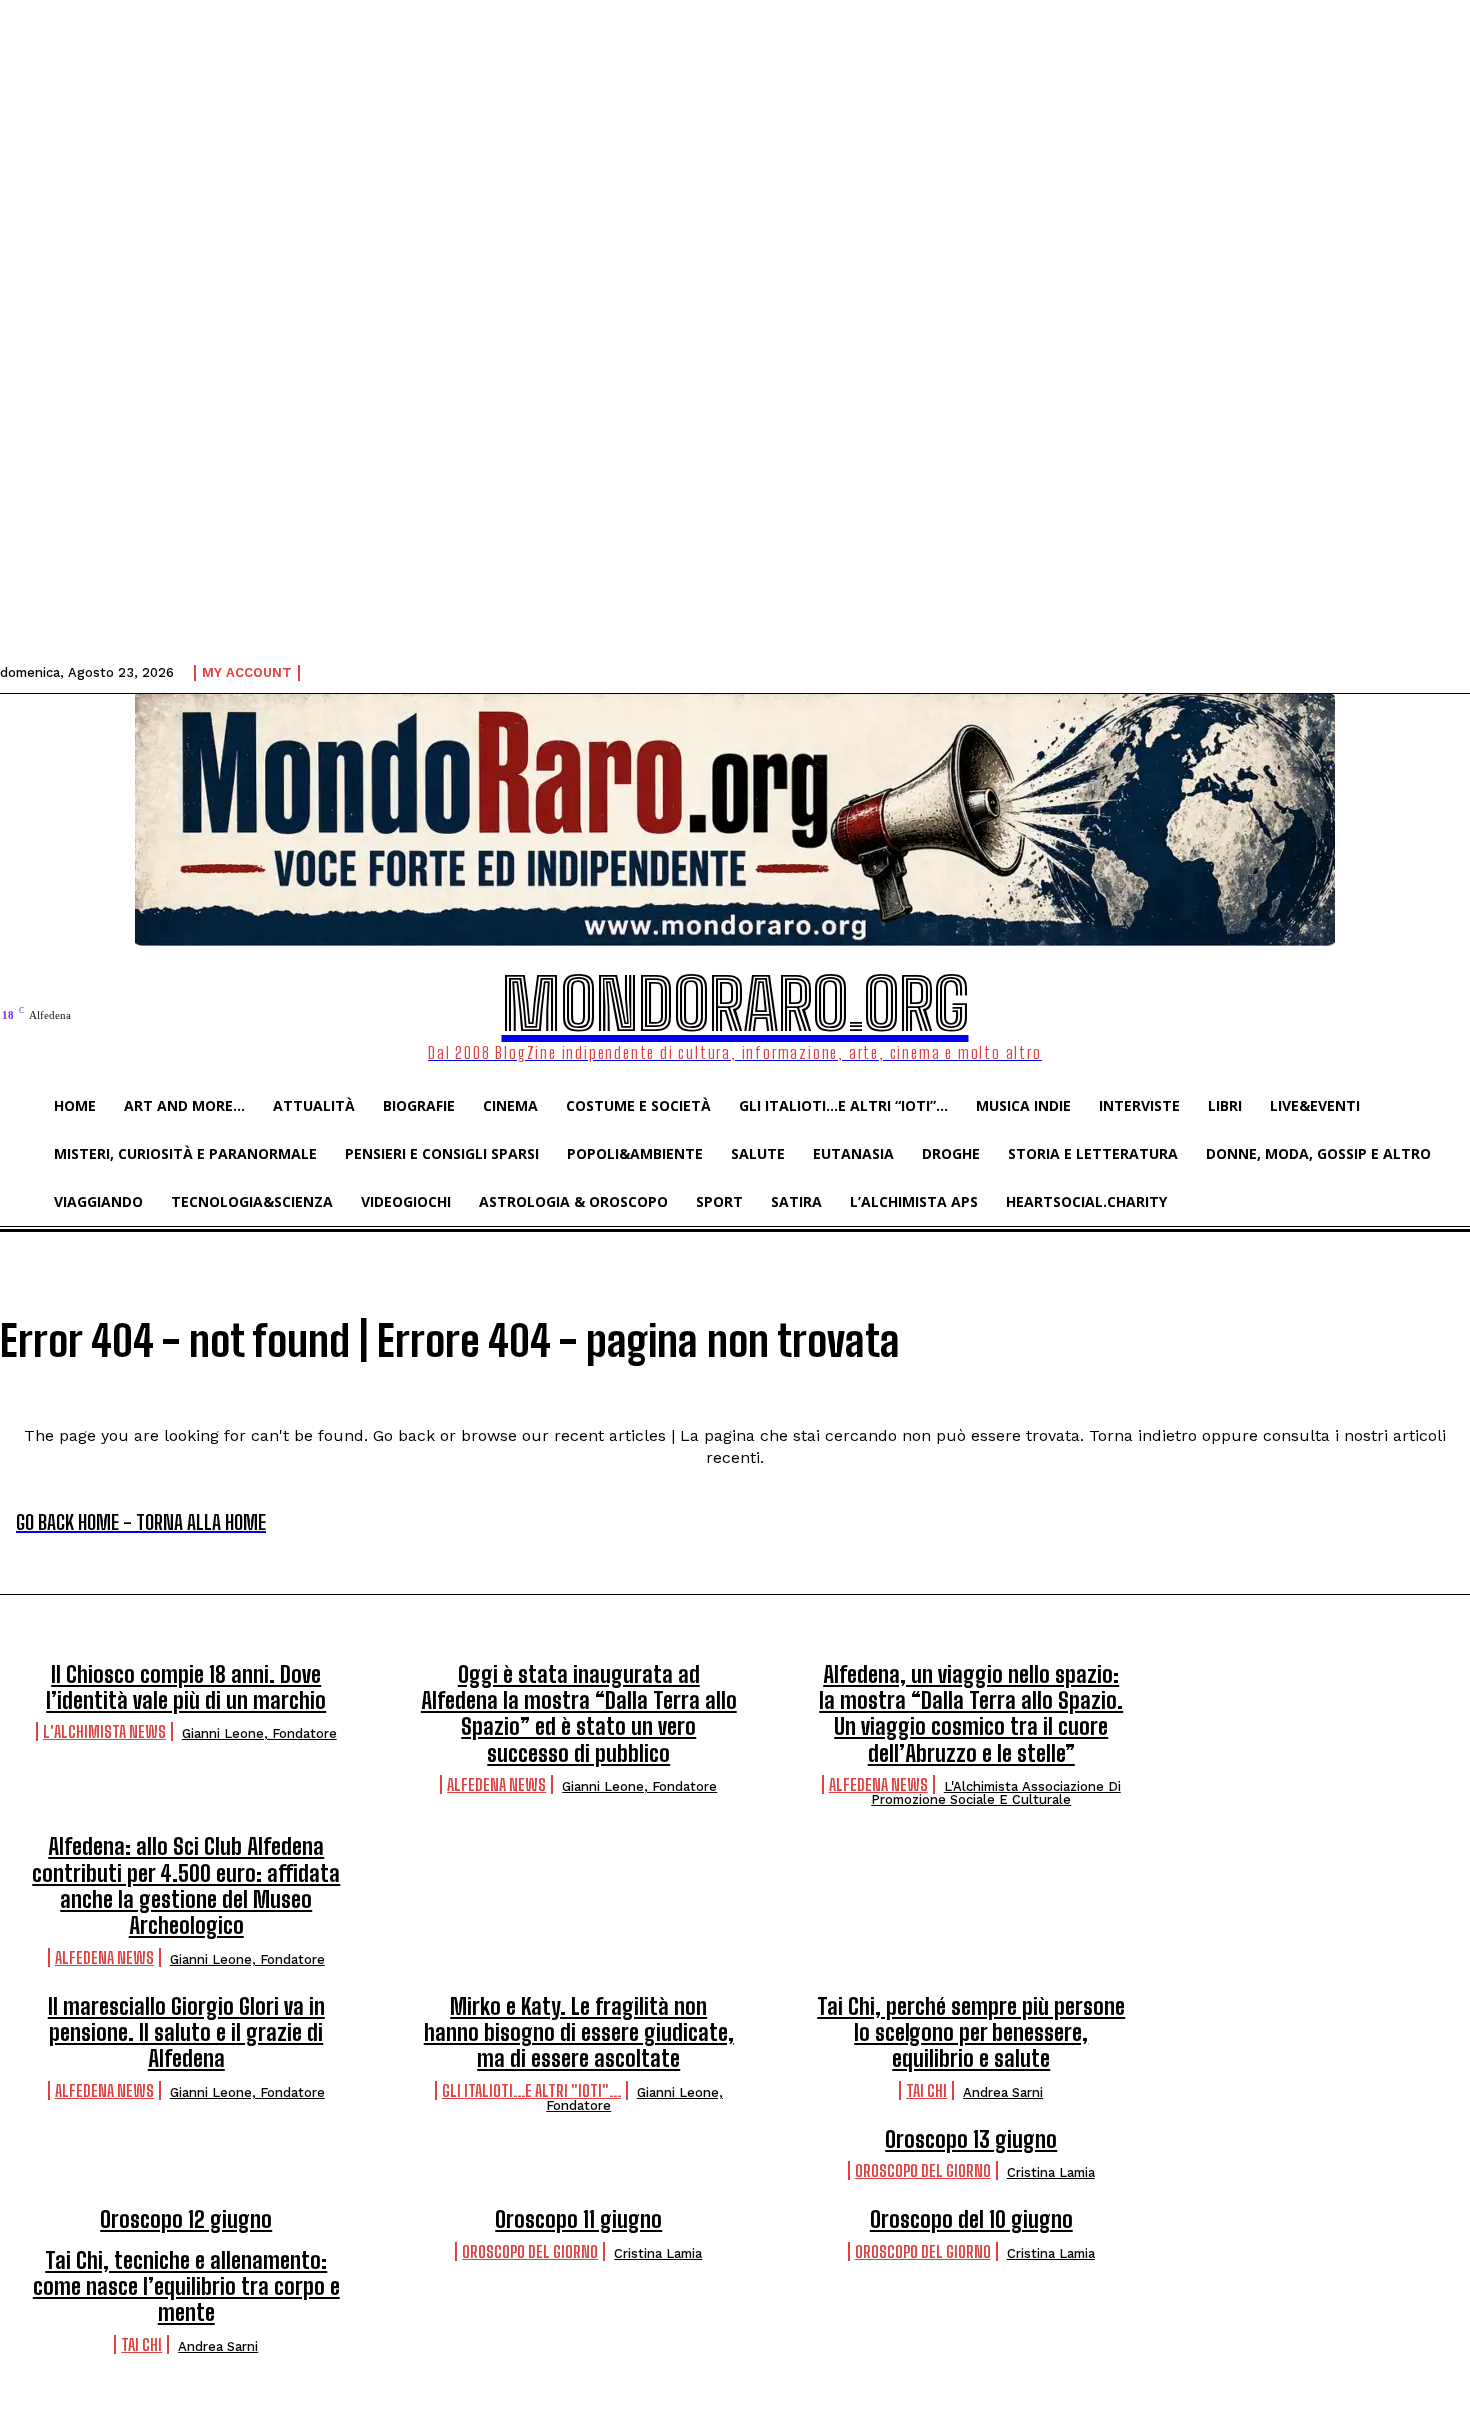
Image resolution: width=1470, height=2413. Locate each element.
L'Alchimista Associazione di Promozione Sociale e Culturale (996, 1793)
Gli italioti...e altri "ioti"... (531, 2090)
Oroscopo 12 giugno (186, 2219)
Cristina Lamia (1051, 2172)
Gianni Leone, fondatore (259, 1733)
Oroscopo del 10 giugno (971, 2219)
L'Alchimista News (104, 1731)
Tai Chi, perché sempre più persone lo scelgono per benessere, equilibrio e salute (971, 2033)
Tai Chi (926, 2090)
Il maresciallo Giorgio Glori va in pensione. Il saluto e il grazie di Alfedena (186, 2033)
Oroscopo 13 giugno (971, 2139)
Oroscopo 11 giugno (578, 2219)
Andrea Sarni (1003, 2092)
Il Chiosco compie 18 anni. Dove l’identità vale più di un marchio (186, 1687)
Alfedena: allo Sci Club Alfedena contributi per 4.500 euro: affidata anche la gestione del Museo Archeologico (186, 1886)
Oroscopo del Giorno (923, 2170)
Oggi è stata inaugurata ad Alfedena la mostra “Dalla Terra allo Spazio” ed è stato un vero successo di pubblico (579, 1714)
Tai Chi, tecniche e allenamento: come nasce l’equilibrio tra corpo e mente (186, 2287)
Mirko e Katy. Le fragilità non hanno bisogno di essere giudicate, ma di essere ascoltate (579, 2033)
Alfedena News (496, 1784)
